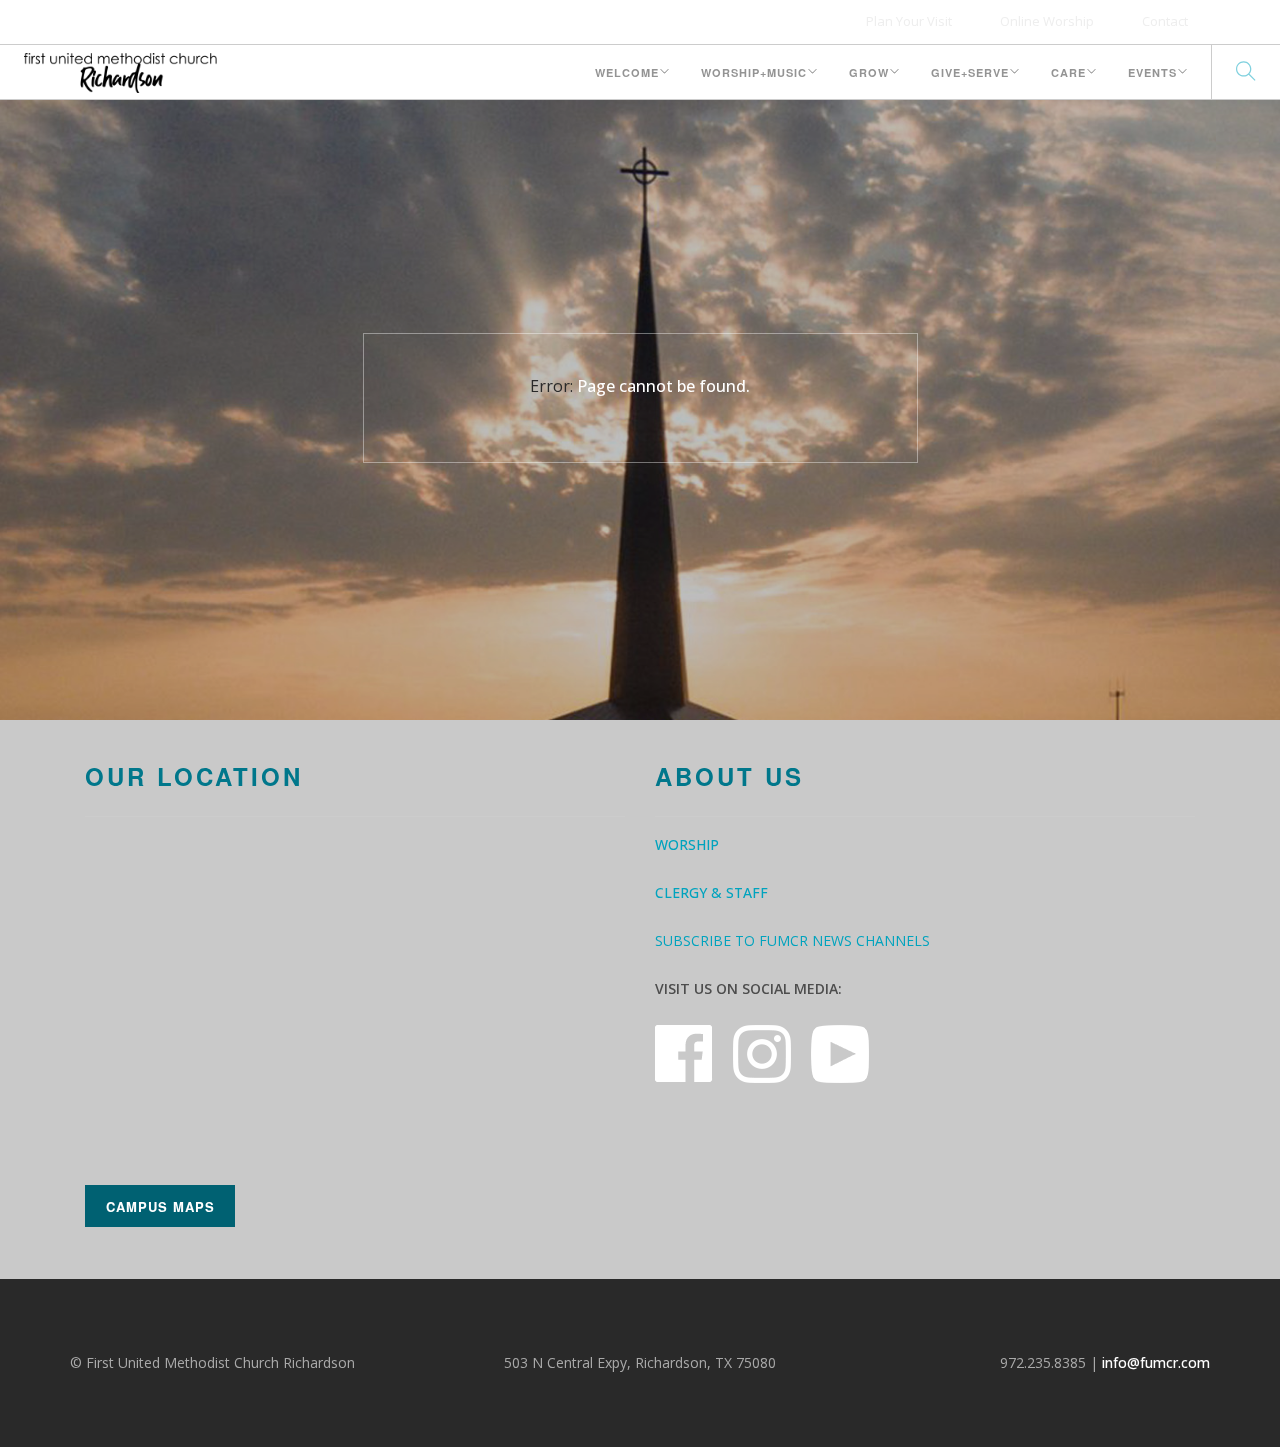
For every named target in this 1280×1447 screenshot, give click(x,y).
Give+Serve (970, 72)
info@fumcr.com (1156, 1362)
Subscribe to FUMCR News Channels (792, 940)
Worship (687, 844)
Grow (869, 72)
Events (1152, 72)
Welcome (627, 72)
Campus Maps (160, 1206)
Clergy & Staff (711, 892)
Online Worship (1047, 21)
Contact (1165, 21)
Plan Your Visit (909, 21)
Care (1068, 72)
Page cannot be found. (663, 386)
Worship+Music (754, 72)
